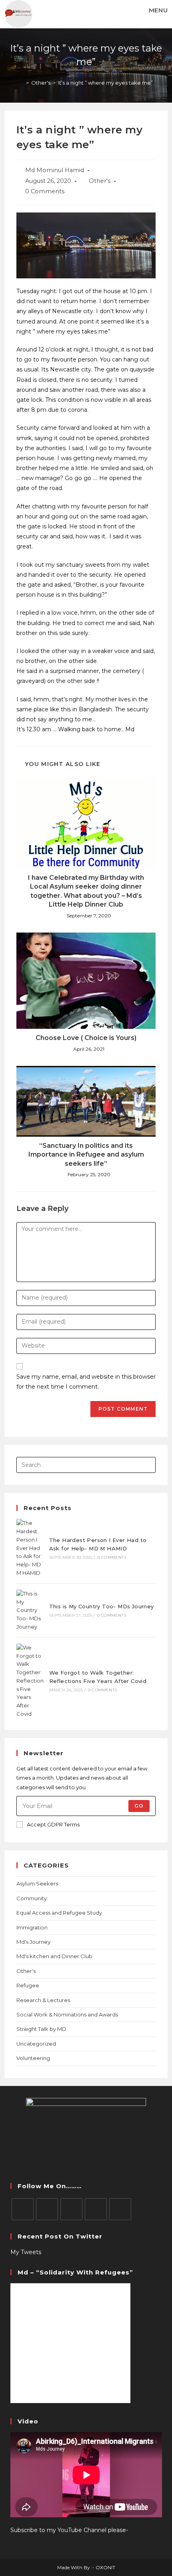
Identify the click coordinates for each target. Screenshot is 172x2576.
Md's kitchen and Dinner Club (54, 1956)
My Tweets (26, 2252)
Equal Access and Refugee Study (59, 1913)
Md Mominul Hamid (55, 170)
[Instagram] (71, 2209)
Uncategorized (36, 2044)
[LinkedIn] (96, 2209)
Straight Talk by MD (41, 2029)
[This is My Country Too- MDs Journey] (30, 1610)
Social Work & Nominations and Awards (67, 2014)
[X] (23, 2209)
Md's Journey (33, 1942)
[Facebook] (47, 2209)
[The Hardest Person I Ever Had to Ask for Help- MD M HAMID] (30, 1548)
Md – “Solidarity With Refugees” (75, 2272)
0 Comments (45, 191)
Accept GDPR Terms (53, 1824)
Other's (100, 181)
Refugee (28, 1985)
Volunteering (33, 2058)
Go (139, 1806)
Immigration (32, 1927)
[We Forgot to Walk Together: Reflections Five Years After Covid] (30, 1681)
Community (32, 1898)
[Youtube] (120, 2209)
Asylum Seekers (37, 1883)
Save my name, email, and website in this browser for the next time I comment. (86, 1382)
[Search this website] (86, 1465)
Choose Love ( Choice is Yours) (86, 1038)
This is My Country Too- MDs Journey (102, 1606)
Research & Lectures (43, 2000)
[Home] (22, 83)
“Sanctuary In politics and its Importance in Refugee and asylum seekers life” (86, 1155)
